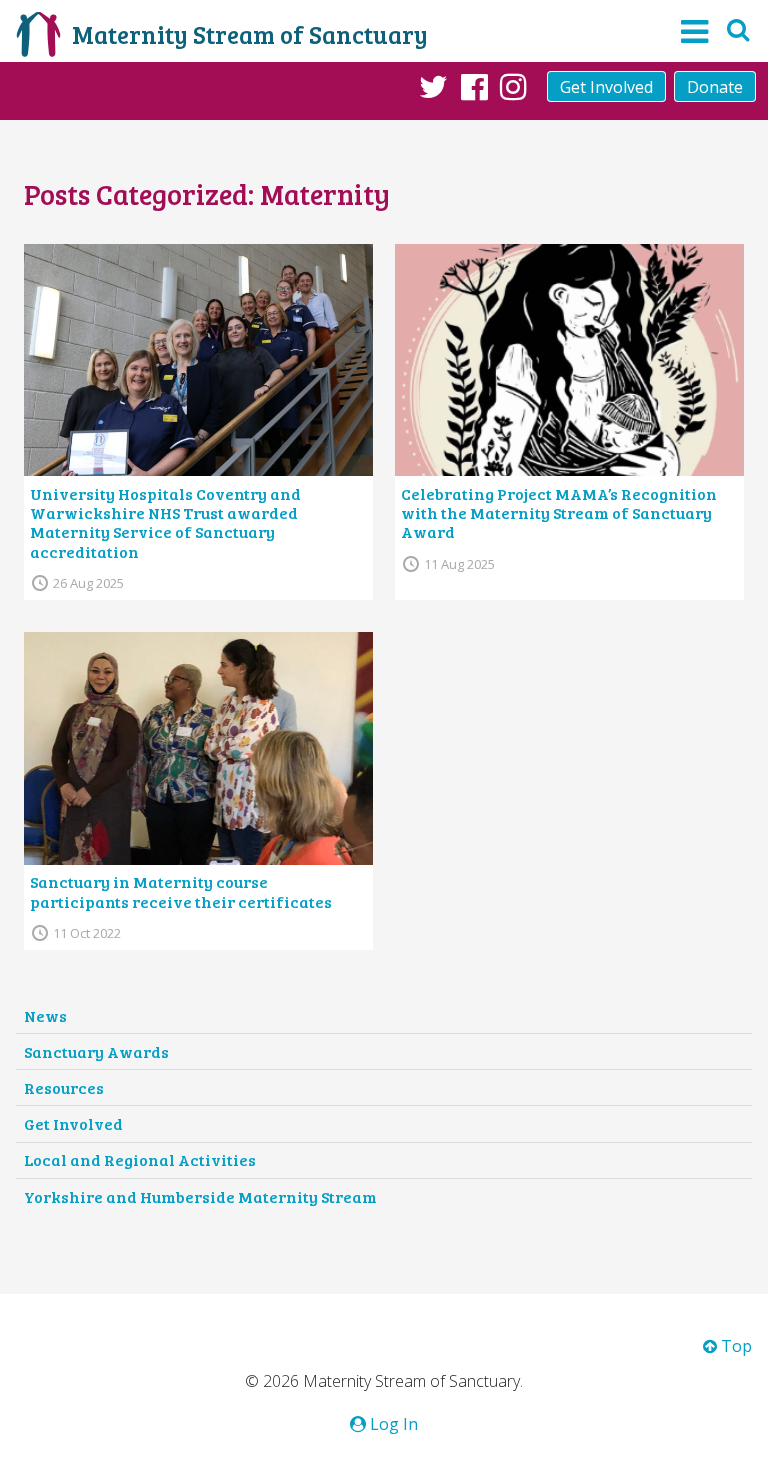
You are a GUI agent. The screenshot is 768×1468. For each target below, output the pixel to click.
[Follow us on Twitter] (433, 86)
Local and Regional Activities (140, 1159)
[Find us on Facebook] (474, 86)
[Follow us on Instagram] (513, 86)
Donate (715, 87)
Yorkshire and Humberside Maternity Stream (200, 1196)
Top (734, 1346)
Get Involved (606, 87)
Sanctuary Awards (96, 1051)
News (45, 1015)
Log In (392, 1424)
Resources (64, 1087)
